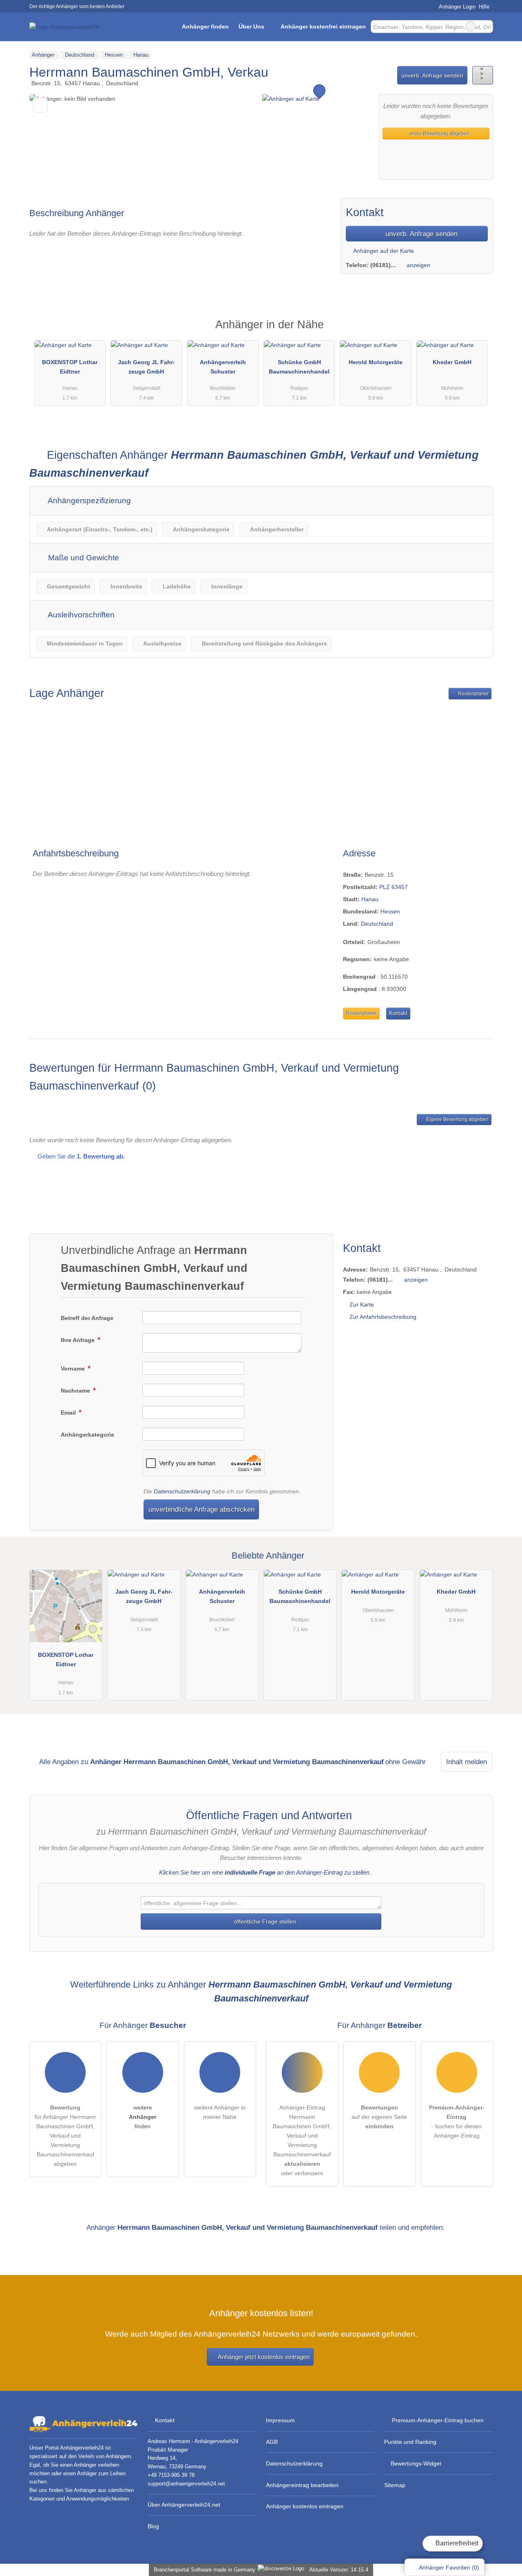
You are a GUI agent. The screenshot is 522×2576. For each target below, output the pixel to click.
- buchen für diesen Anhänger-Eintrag (457, 2122)
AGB (272, 2442)
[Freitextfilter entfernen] (471, 27)
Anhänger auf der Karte (383, 251)
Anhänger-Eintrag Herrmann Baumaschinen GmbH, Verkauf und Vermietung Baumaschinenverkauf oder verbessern (302, 2140)
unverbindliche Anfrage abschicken (201, 1509)
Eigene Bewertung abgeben (457, 1119)
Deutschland (377, 924)
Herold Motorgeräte (376, 362)
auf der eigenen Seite (379, 2117)
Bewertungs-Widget (416, 2463)
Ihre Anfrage (79, 1340)
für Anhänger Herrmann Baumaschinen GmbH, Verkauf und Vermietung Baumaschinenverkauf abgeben (65, 2136)
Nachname (76, 1391)
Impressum (280, 2420)
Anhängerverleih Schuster (223, 367)
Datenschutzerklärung (182, 1491)
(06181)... (383, 265)
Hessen (390, 911)
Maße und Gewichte (83, 558)
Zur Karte (362, 1305)
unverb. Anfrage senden (432, 75)
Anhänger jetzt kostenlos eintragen (264, 2357)
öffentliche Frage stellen (264, 1921)
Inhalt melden (467, 1762)
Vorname (74, 1369)
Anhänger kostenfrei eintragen (323, 27)
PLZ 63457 (394, 887)
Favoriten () (449, 2567)
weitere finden (143, 2117)
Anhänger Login (456, 7)
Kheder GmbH (452, 362)
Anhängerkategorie (87, 1435)
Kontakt (398, 1013)
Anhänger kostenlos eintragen (305, 2506)
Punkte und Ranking (410, 2442)
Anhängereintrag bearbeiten (302, 2485)
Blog (153, 2526)
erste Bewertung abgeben (439, 134)
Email (69, 1413)
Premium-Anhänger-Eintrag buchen (438, 2420)
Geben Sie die (80, 1156)
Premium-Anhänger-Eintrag (476, 332)
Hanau (370, 899)
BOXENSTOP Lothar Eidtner (70, 367)
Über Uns (251, 27)
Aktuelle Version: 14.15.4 (339, 2570)
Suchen (487, 27)
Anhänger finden (205, 27)
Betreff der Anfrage (87, 1318)
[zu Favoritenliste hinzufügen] (40, 105)
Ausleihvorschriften (80, 615)
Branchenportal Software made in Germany (203, 2570)
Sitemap (395, 2485)
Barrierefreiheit (456, 2543)
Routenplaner (473, 694)
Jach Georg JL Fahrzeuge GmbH (146, 367)
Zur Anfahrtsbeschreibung (383, 1317)
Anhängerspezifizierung (88, 501)
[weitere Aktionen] (483, 75)
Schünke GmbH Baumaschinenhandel (299, 367)
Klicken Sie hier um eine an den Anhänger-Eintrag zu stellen (264, 1872)
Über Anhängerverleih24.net (184, 2505)
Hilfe (484, 7)
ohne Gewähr (406, 1762)
